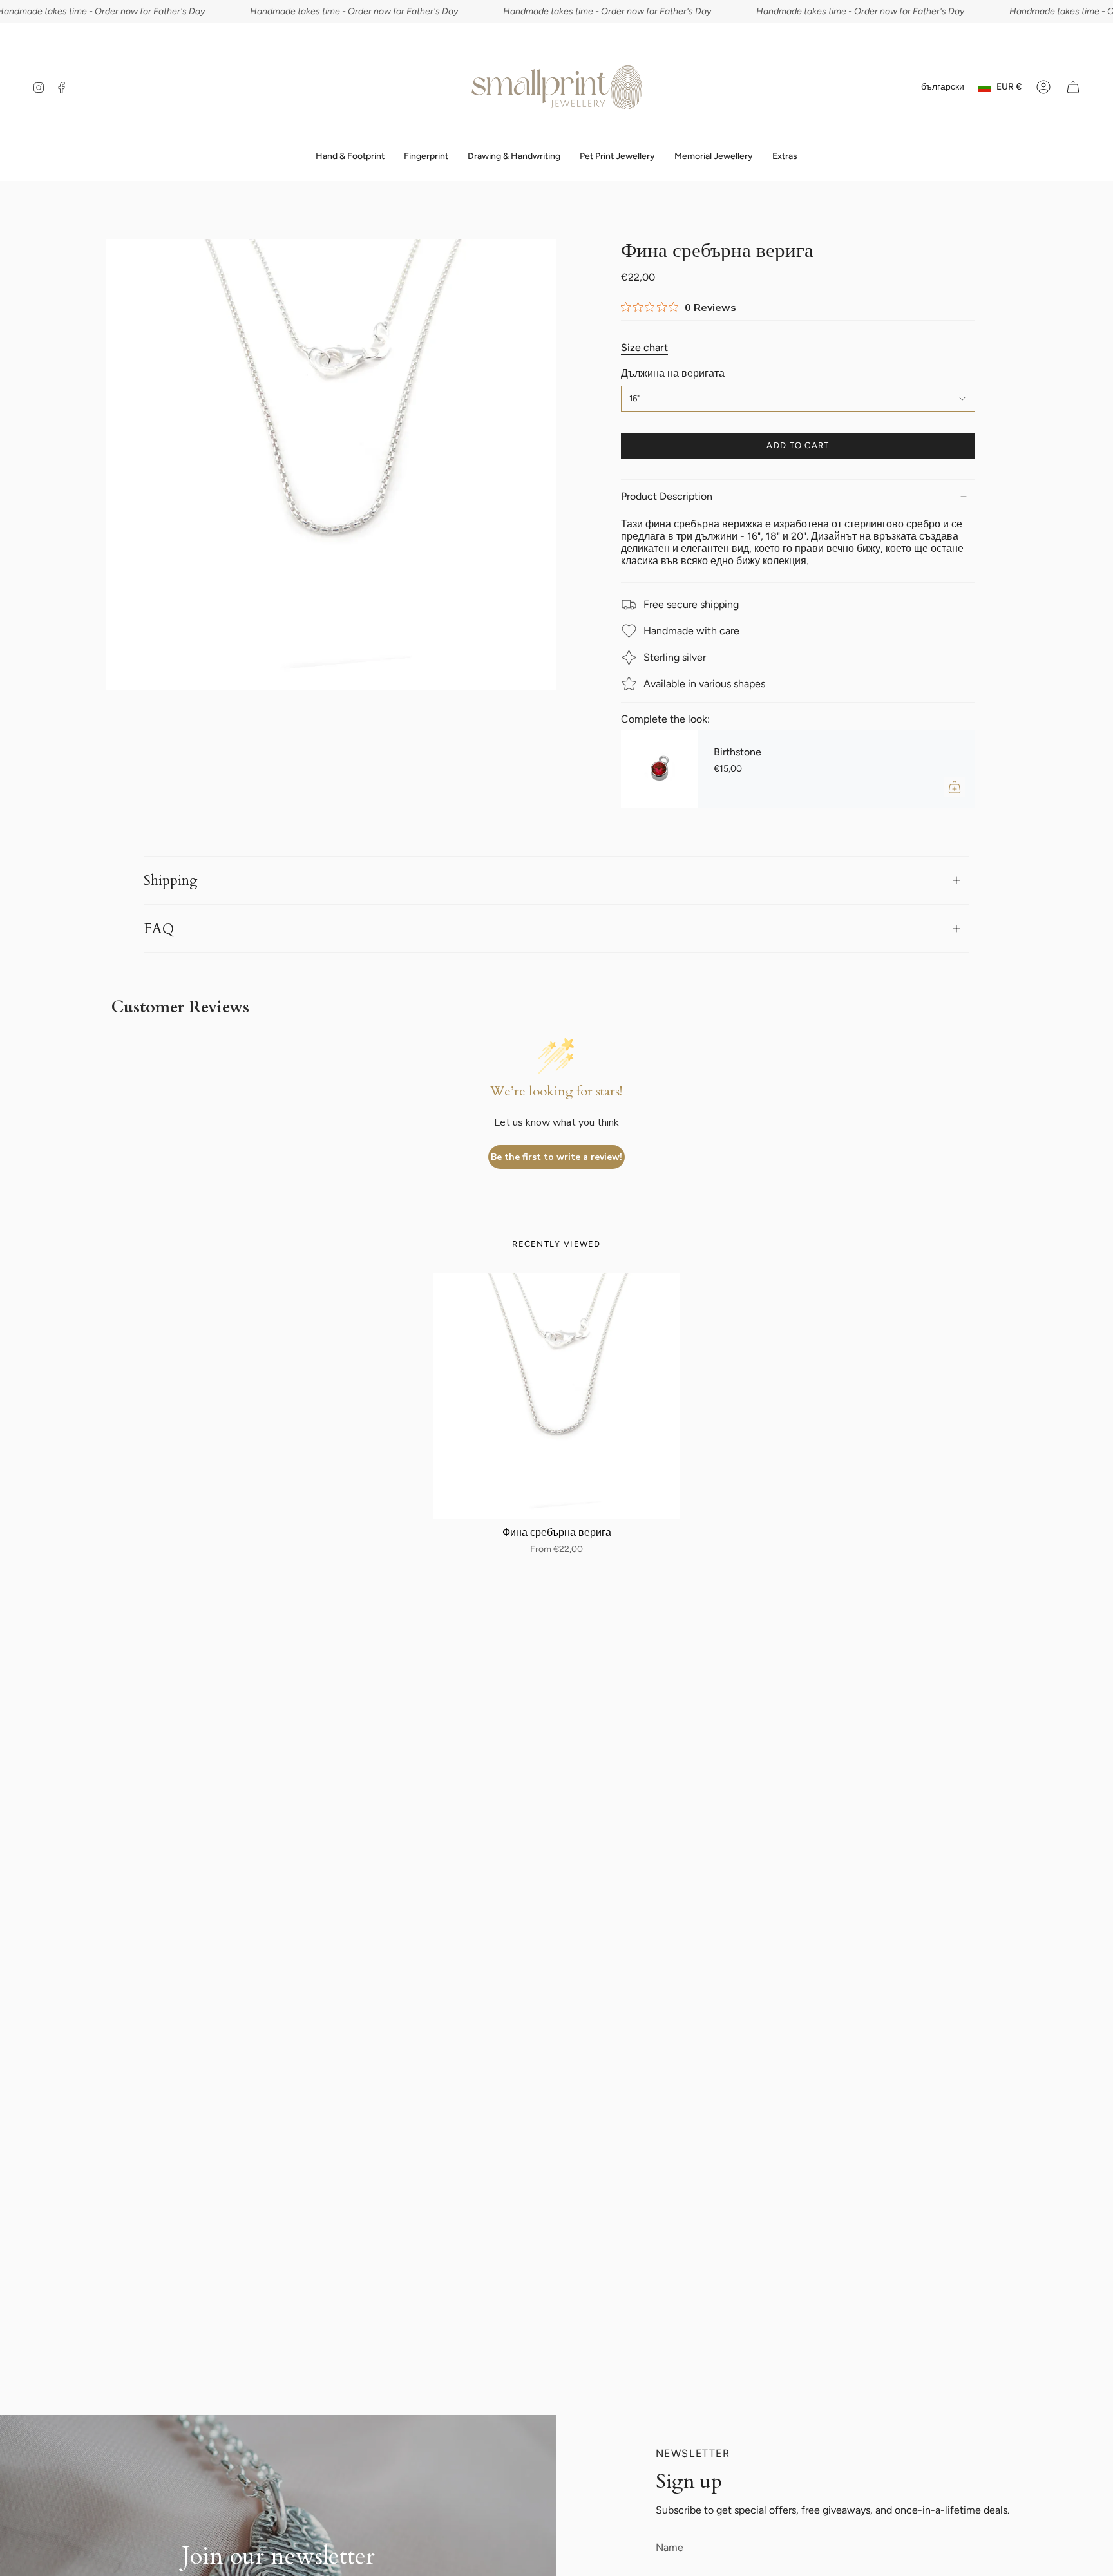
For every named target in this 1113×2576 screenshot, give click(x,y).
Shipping (171, 880)
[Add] (955, 787)
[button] (426, 157)
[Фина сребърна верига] (557, 1396)
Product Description (667, 496)
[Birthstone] (660, 769)
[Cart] (1073, 87)
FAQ (159, 929)
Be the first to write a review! (556, 1157)
